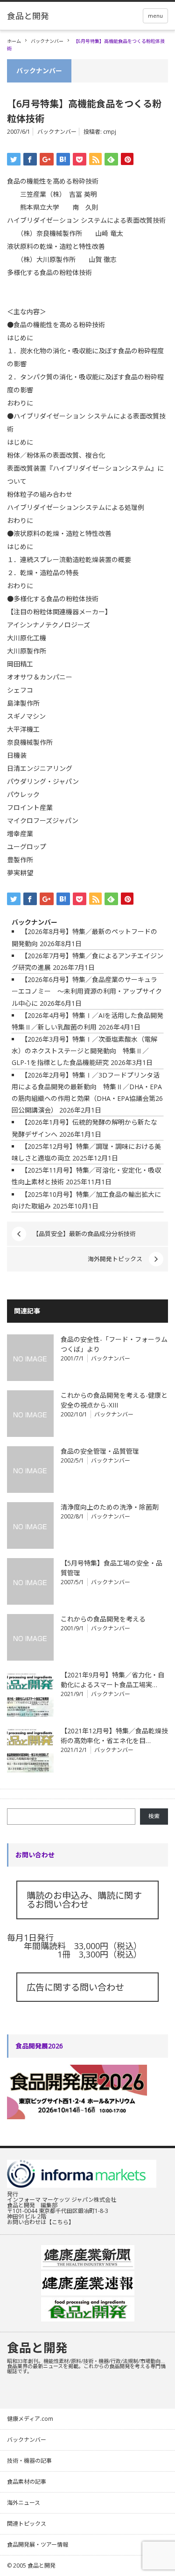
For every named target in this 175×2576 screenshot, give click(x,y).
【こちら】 (60, 2222)
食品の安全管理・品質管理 (100, 1451)
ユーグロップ (27, 847)
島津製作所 (23, 703)
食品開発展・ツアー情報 (38, 2545)
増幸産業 (20, 834)
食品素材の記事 (27, 2482)
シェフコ (20, 690)
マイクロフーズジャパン (43, 821)
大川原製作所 (27, 651)
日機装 (17, 755)
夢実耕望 (20, 873)
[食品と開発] (28, 16)
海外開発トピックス (115, 1259)
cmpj (110, 132)
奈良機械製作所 (30, 742)
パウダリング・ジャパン (43, 781)
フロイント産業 (30, 807)
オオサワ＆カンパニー (40, 677)
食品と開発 (37, 2348)
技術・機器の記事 (29, 2461)
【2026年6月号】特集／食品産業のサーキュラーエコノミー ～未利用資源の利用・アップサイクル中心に (87, 991)
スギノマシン (26, 716)
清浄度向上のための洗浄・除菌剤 (110, 1507)
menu (155, 16)
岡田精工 (20, 664)
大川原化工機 (27, 638)
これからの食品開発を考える (103, 1619)
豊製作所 (20, 860)
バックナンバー (47, 41)
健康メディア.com (30, 2419)
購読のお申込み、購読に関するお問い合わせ (84, 1900)
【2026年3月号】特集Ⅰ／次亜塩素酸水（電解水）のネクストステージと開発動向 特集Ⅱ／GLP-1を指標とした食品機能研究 (84, 1051)
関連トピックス (27, 2524)
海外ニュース (24, 2503)
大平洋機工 (23, 729)
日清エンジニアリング (40, 768)
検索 (154, 1816)
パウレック (23, 794)
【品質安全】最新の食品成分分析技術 (84, 1234)
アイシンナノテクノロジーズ (49, 625)
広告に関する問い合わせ (75, 1987)
